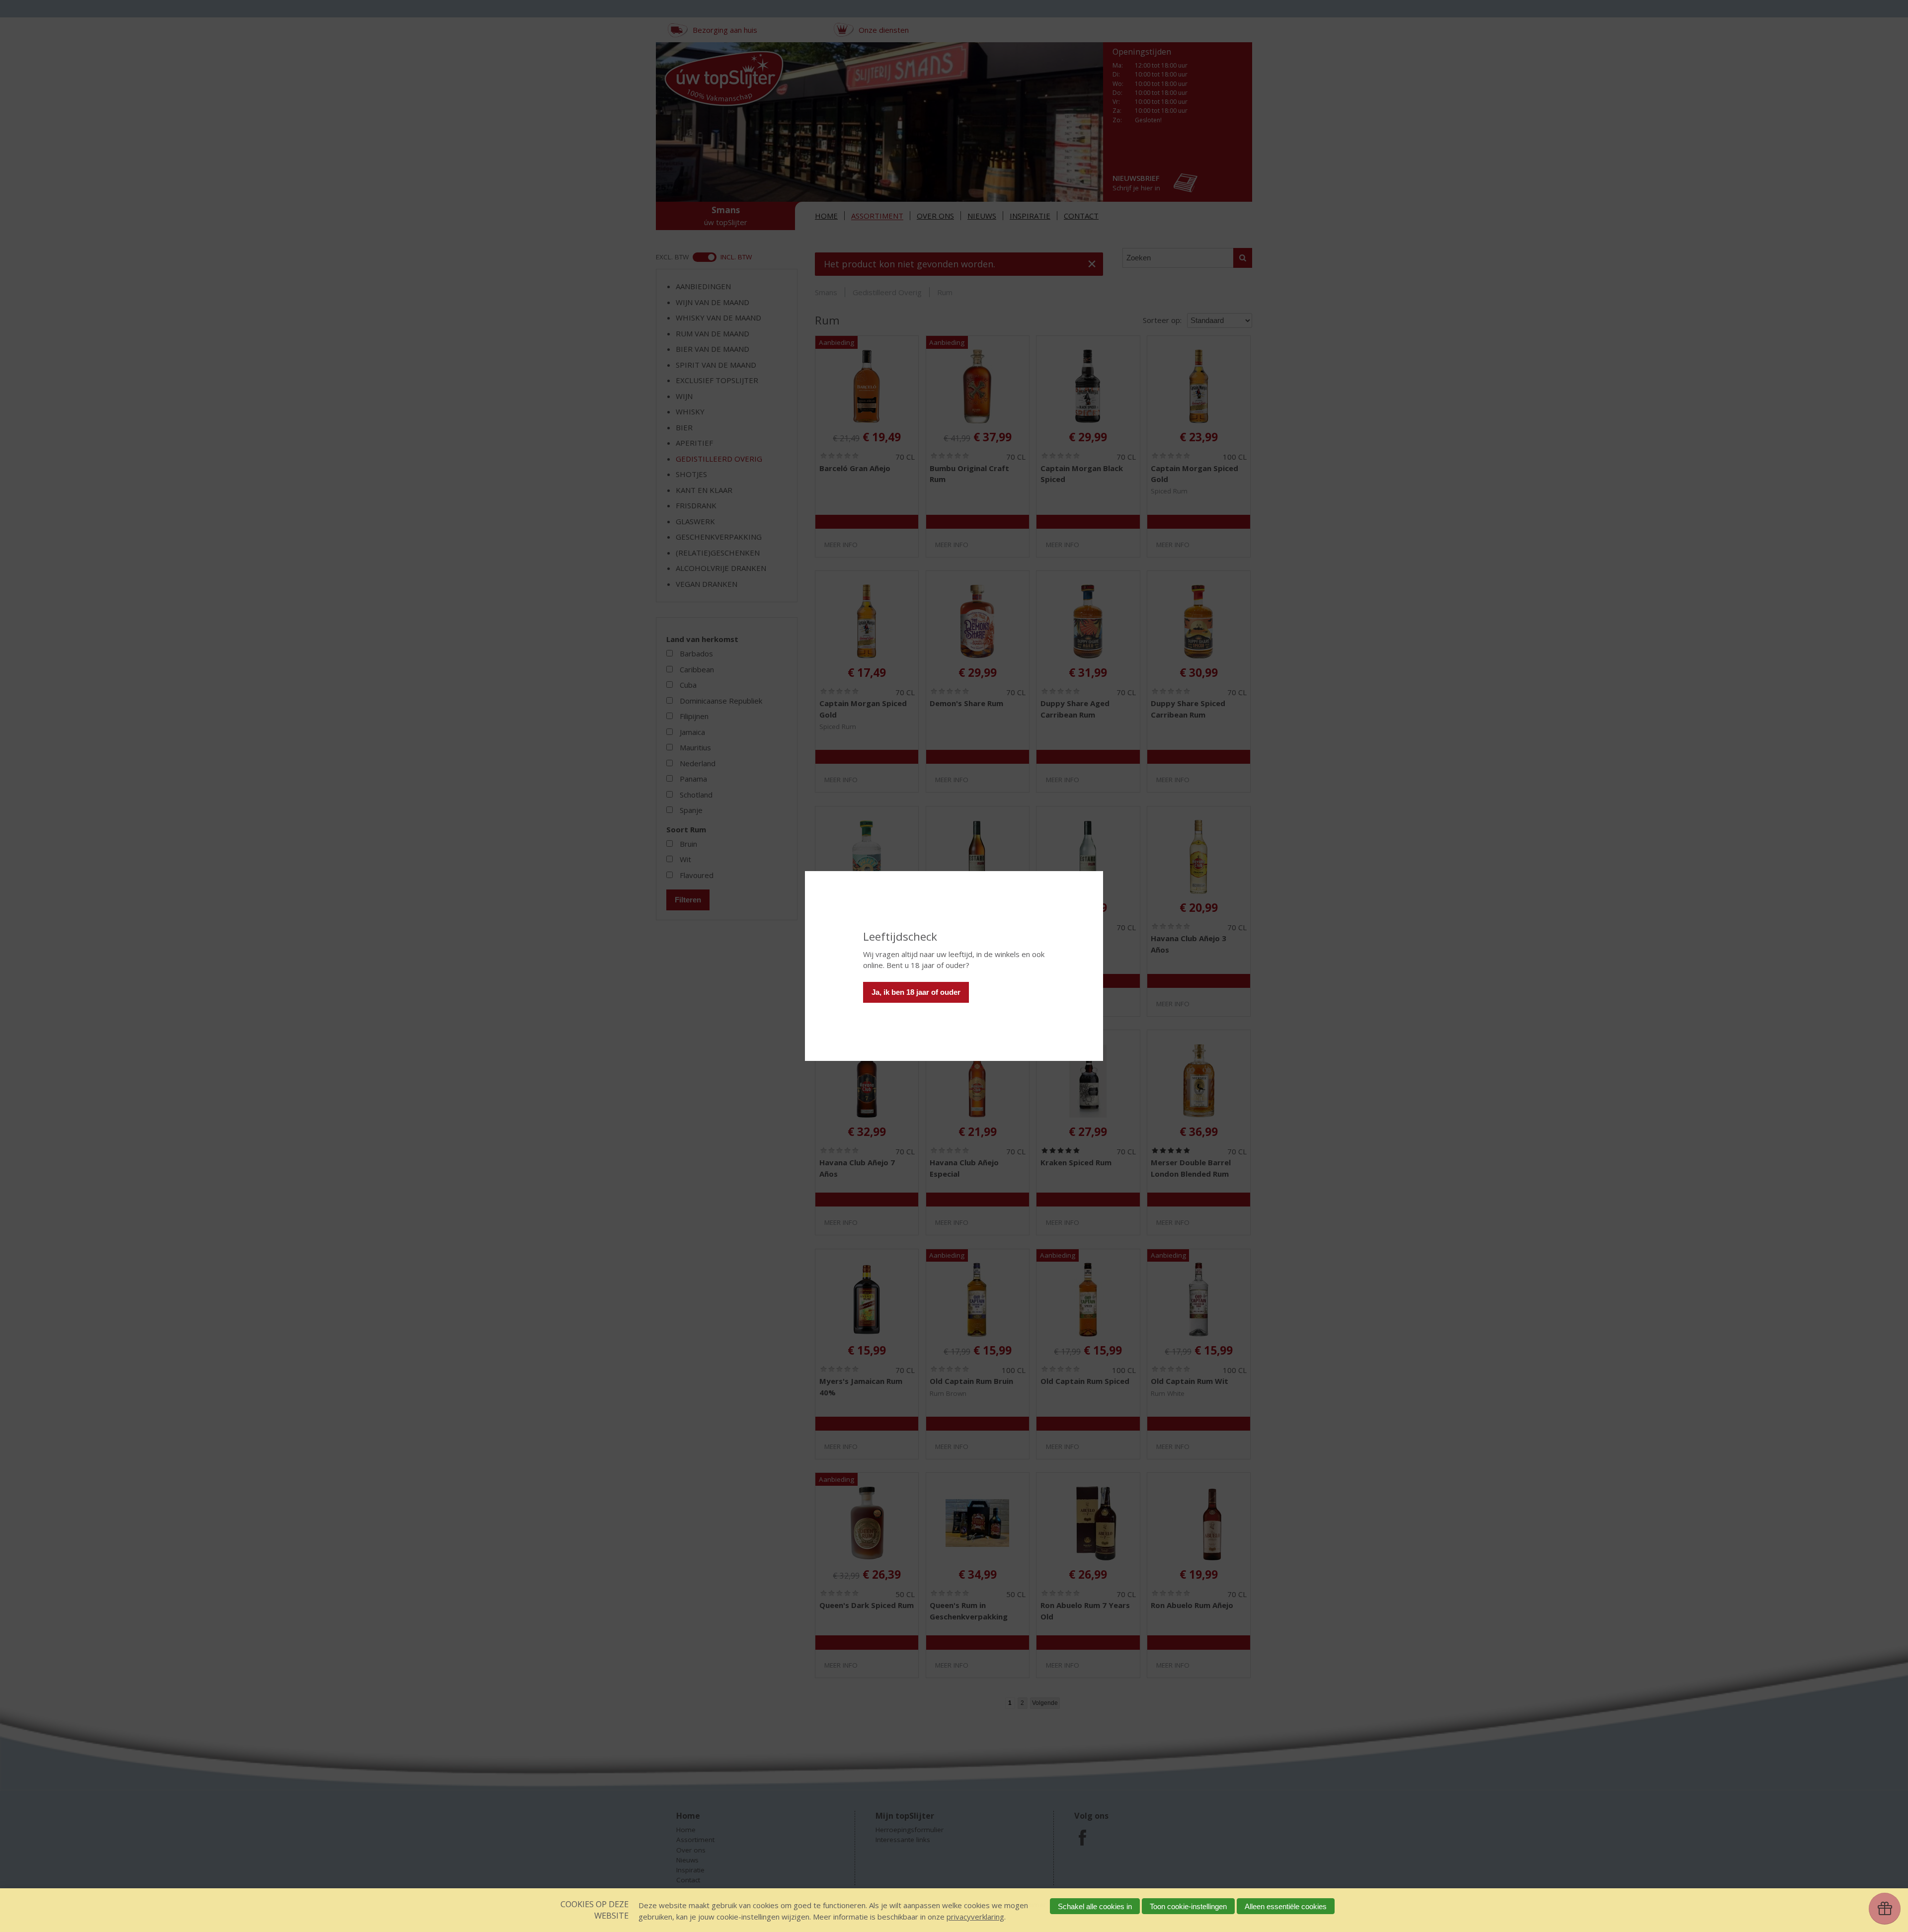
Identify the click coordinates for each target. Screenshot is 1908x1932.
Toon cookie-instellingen (1188, 1906)
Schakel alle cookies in (1095, 1906)
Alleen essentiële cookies (1286, 1906)
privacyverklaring (975, 1917)
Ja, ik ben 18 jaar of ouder (916, 992)
